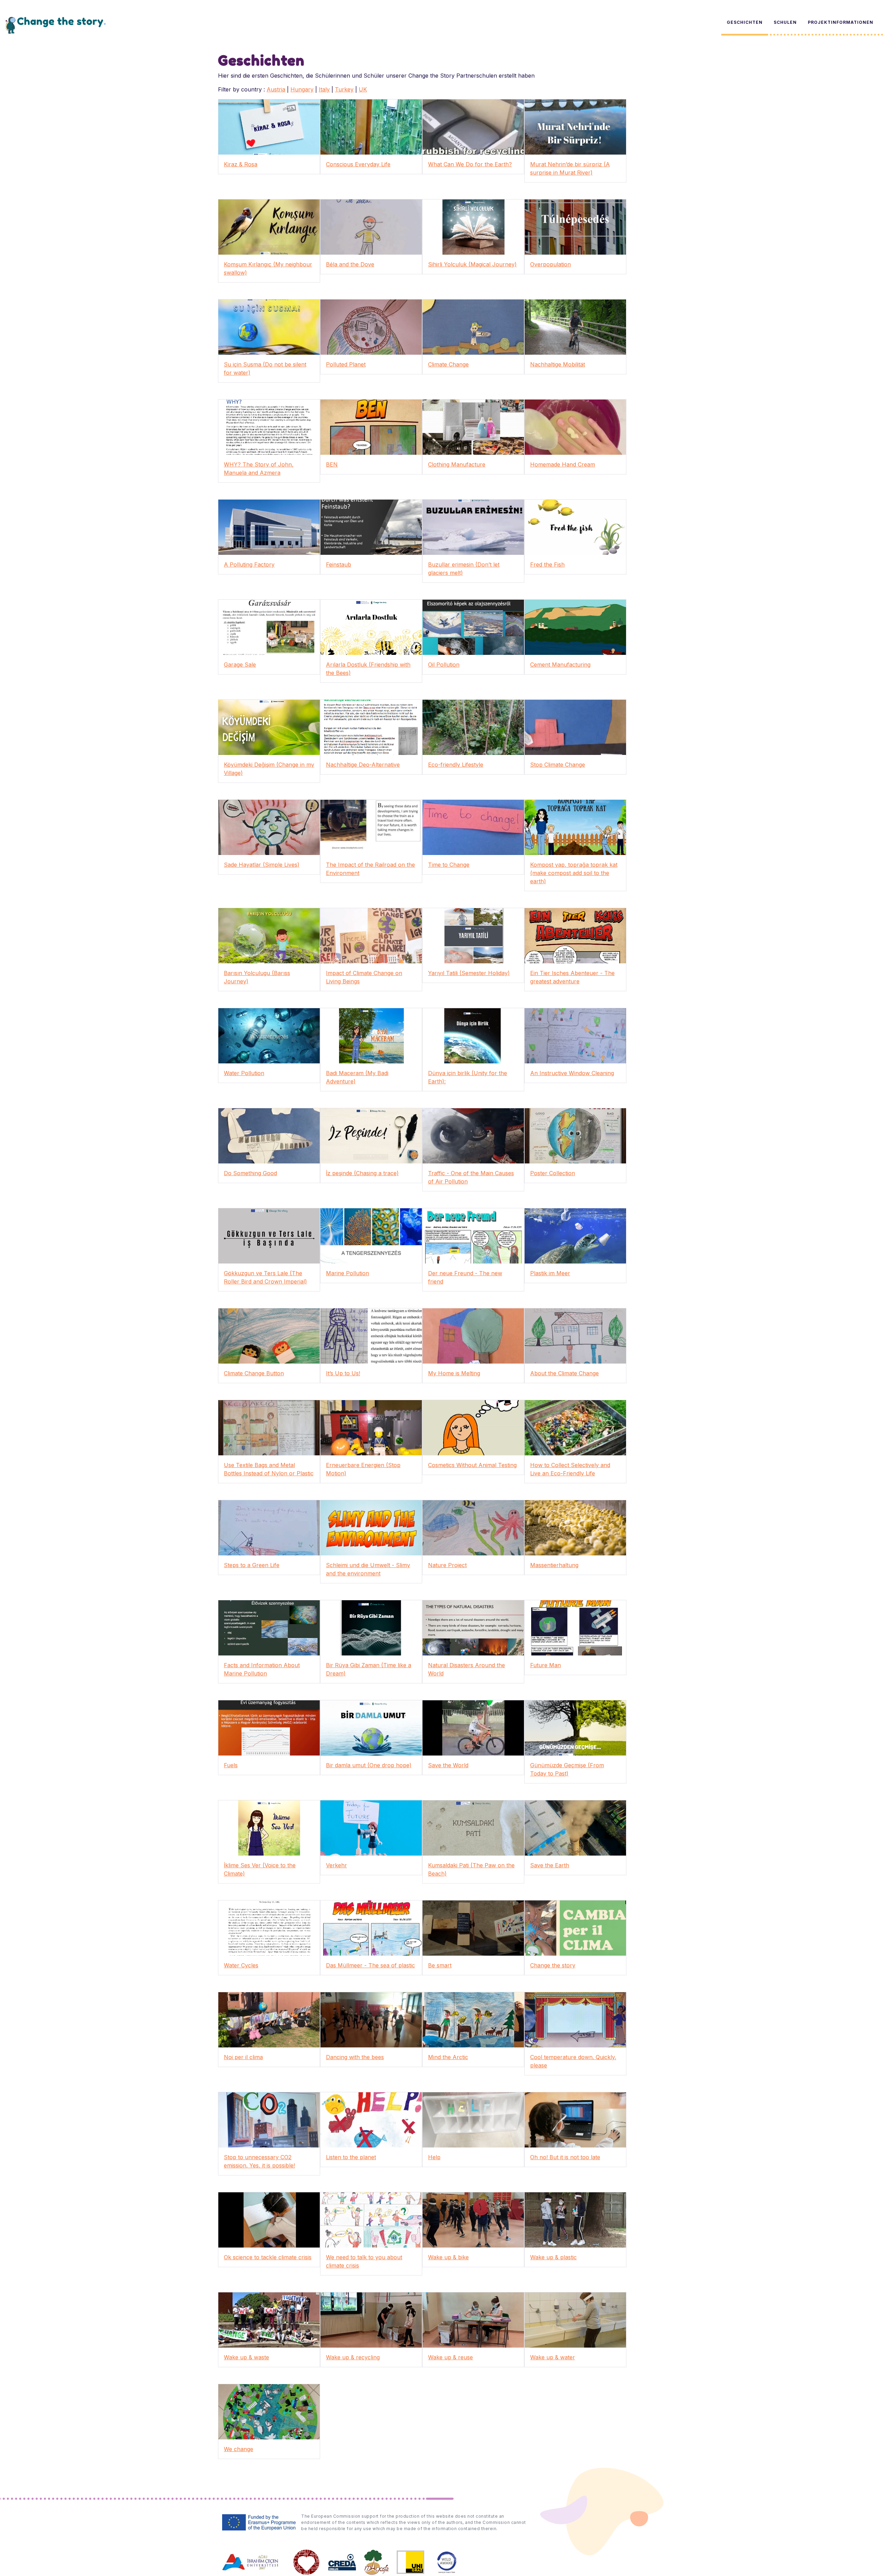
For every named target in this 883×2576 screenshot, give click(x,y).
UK (363, 89)
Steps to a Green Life (252, 1565)
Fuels (231, 1765)
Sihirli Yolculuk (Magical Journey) (472, 264)
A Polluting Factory (249, 564)
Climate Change (448, 364)
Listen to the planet (351, 2157)
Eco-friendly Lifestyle (456, 765)
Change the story (553, 1965)
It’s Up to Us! (343, 1373)
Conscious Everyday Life (358, 164)
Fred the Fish (547, 564)
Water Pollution (244, 1073)
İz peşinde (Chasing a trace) (362, 1173)
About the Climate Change (564, 1373)
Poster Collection (553, 1173)
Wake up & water (553, 2357)
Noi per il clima (243, 2057)
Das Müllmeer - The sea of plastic (370, 1965)
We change (239, 2449)
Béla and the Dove (350, 264)
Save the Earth (550, 1865)
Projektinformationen (841, 22)
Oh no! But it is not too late (565, 2157)
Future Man (545, 1665)
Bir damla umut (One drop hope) (369, 1765)
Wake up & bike (448, 2257)
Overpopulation (550, 264)
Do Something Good (250, 1173)
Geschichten (745, 22)
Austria (276, 89)
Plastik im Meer (550, 1273)
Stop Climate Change (558, 765)
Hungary (302, 89)
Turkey (344, 89)
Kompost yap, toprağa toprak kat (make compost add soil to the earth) (574, 873)
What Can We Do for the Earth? (470, 164)
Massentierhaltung (554, 1565)
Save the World (448, 1765)
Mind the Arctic (448, 2057)
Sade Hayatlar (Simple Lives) (262, 865)
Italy (324, 89)
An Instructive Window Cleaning (572, 1073)
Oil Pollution (444, 665)
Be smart (440, 1965)
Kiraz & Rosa (241, 164)
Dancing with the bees (355, 2057)
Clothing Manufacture (457, 464)
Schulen (785, 22)
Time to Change (449, 865)
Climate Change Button (254, 1373)
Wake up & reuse (450, 2357)
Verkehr (336, 1865)
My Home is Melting (454, 1373)
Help (434, 2157)
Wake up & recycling (353, 2357)
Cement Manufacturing (560, 665)
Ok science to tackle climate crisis (268, 2257)
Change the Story (56, 25)
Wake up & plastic (553, 2257)
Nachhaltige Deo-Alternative (363, 765)
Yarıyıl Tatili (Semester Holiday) (469, 973)
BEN (332, 464)
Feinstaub (339, 564)
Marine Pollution (348, 1273)
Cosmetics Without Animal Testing (472, 1465)
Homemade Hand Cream (563, 464)
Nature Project (447, 1565)
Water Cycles (241, 1965)
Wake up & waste (246, 2357)
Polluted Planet (346, 364)
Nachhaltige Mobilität (558, 364)
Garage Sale (240, 665)
